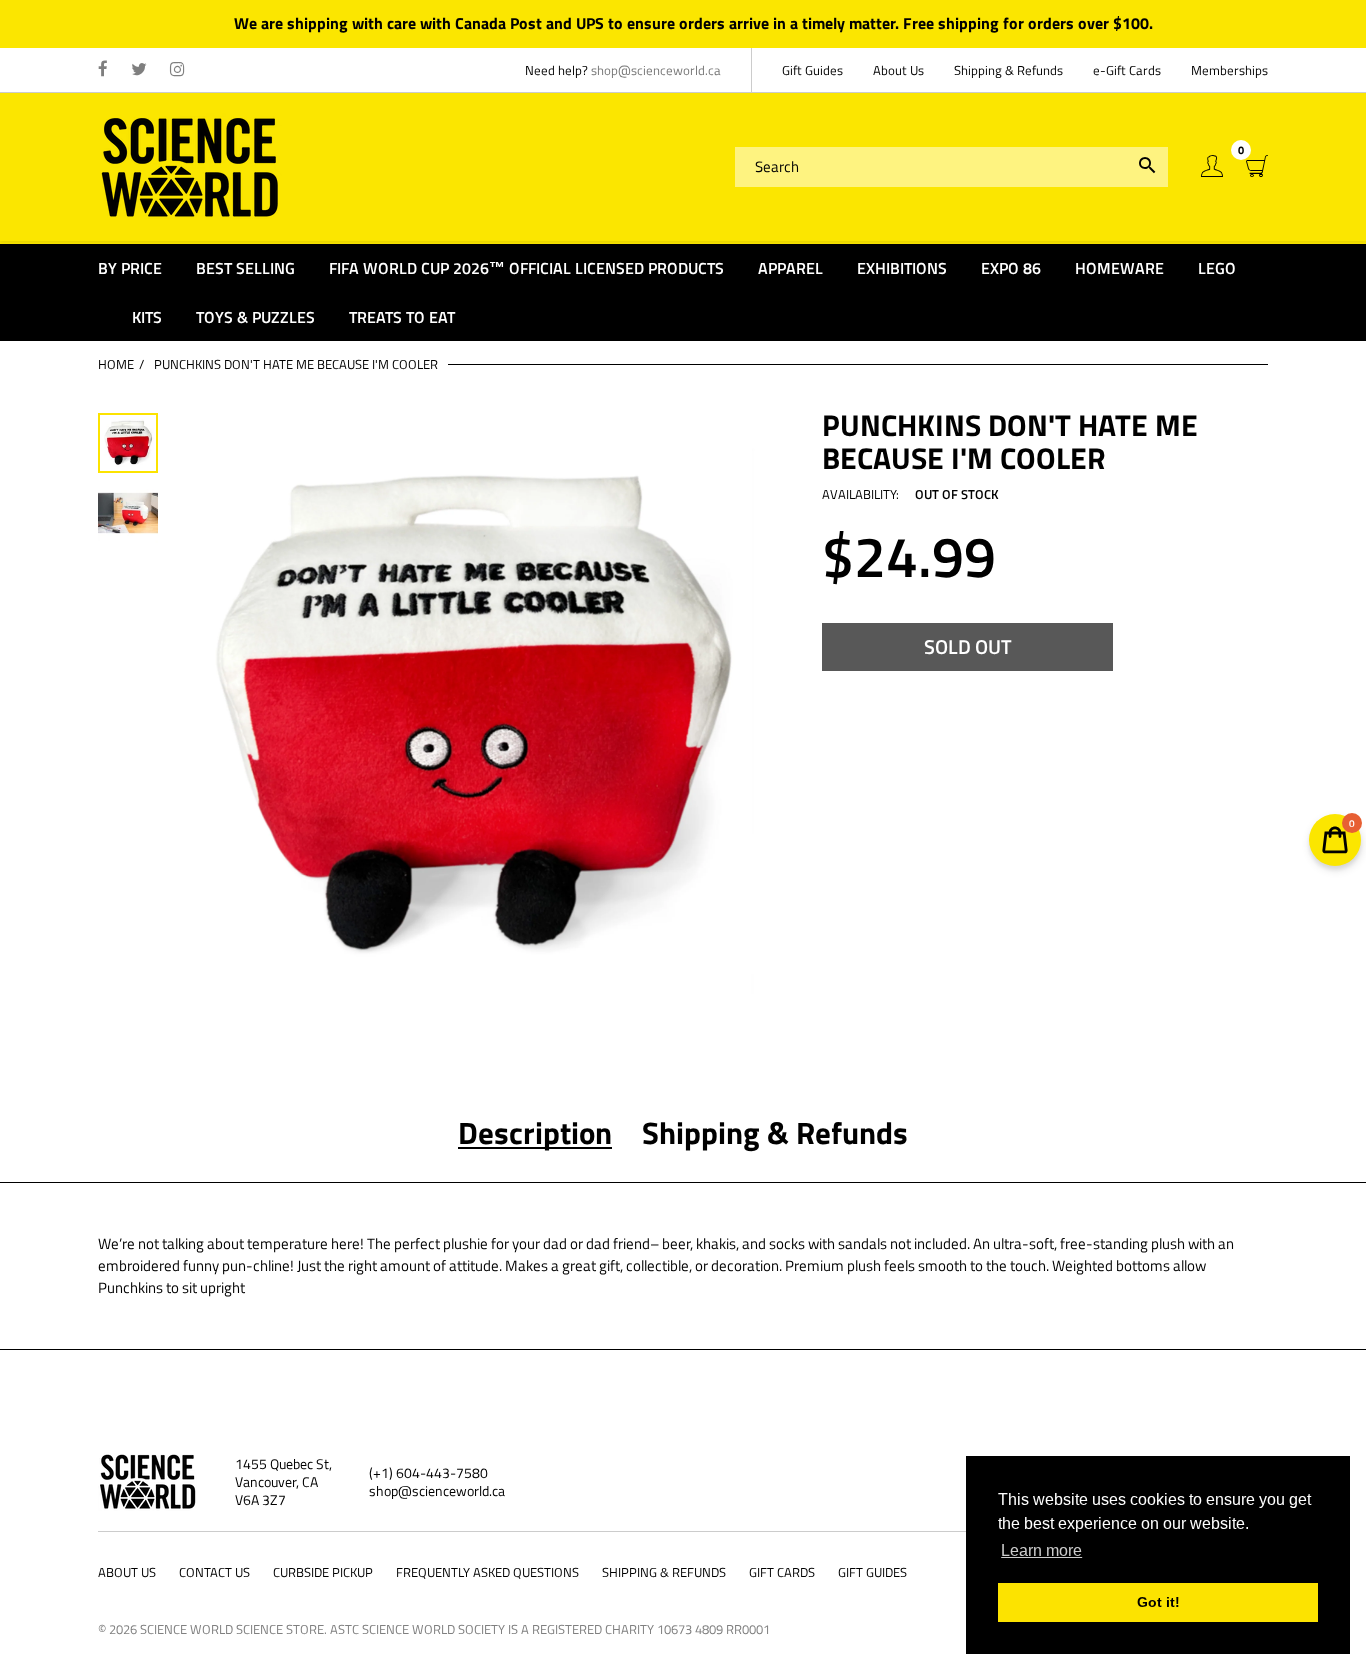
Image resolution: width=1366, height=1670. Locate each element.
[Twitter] (139, 70)
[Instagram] (177, 70)
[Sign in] (1212, 166)
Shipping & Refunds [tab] (775, 1133)
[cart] (1257, 166)
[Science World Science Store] (190, 164)
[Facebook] (103, 70)
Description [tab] (535, 1133)
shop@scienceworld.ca (656, 70)
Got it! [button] (1158, 1602)
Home (116, 364)
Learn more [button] (1041, 1550)
